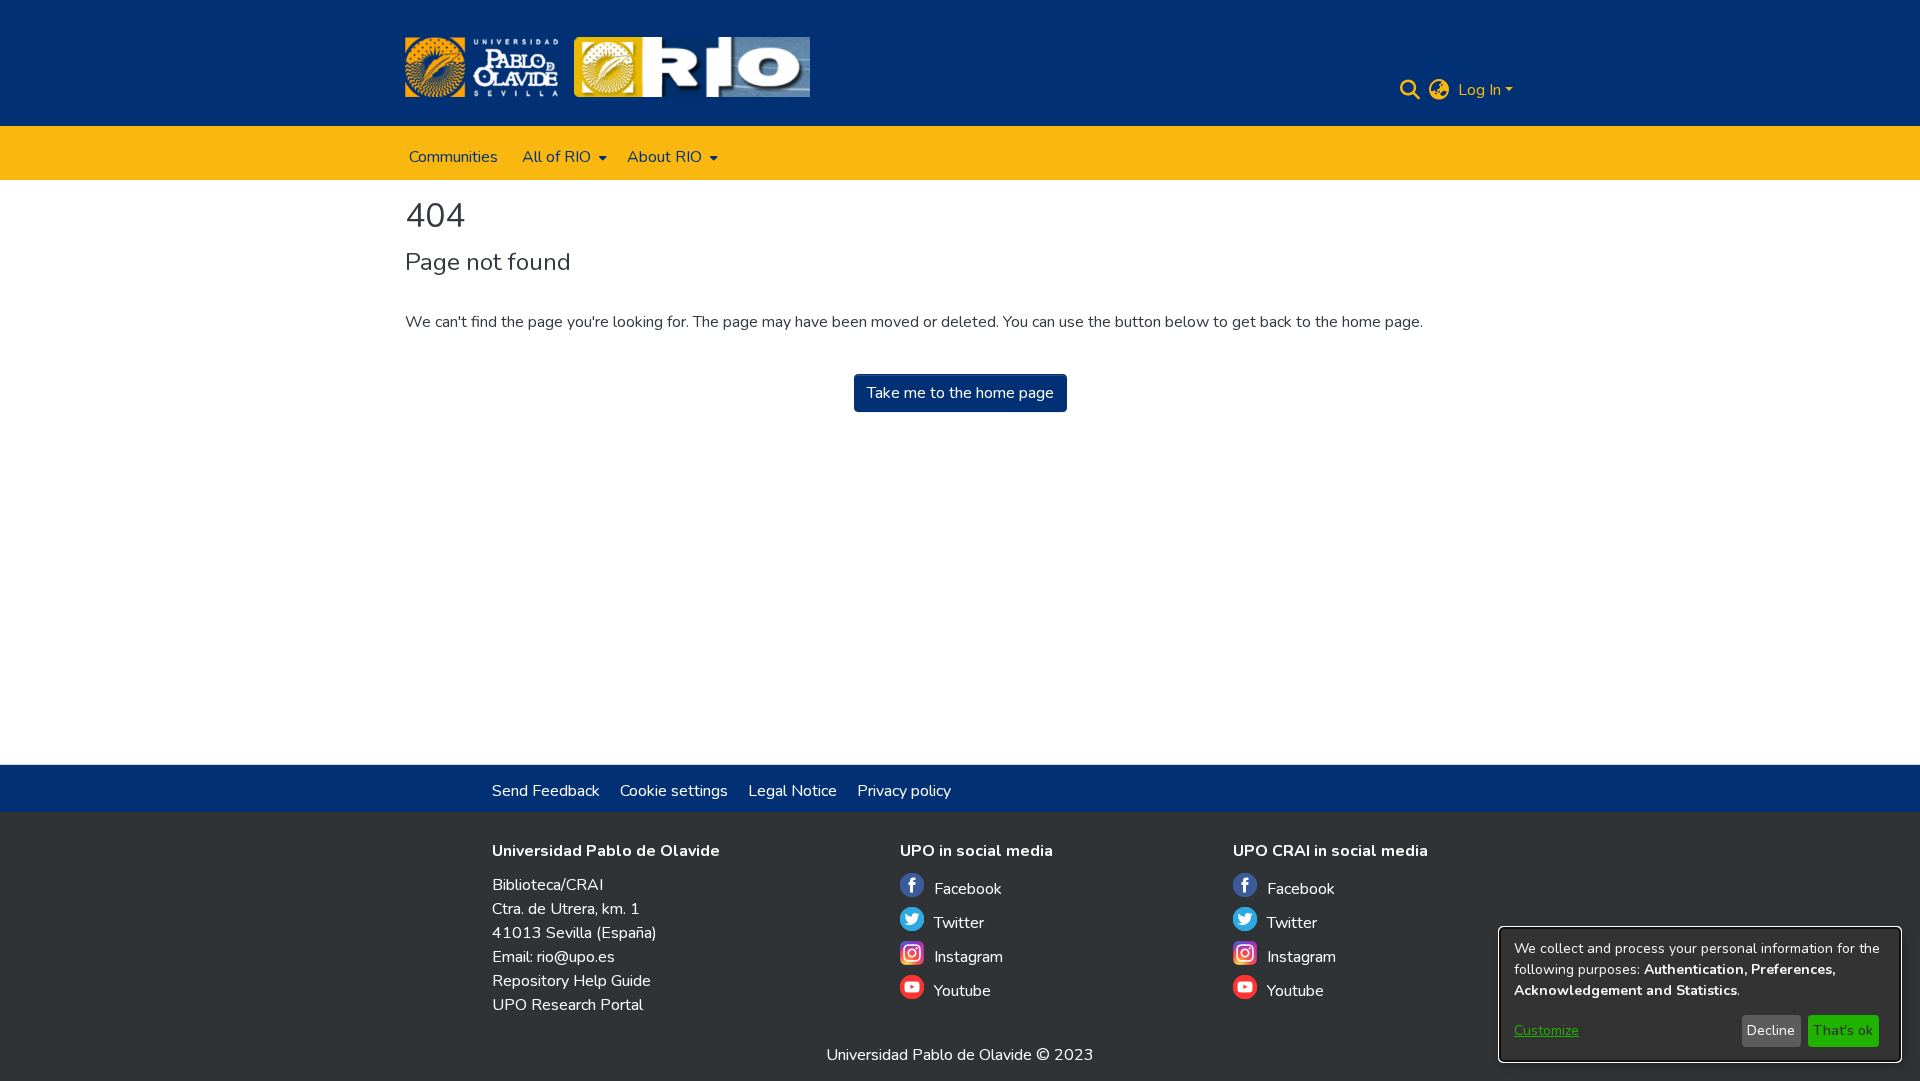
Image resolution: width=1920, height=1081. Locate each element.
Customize (1546, 1030)
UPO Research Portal (567, 1005)
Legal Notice (792, 791)
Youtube (962, 991)
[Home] (481, 67)
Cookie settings (674, 791)
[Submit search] (1410, 90)
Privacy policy (904, 791)
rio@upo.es (576, 957)
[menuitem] (562, 157)
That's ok (1843, 1030)
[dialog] (1700, 994)
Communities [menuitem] (453, 157)
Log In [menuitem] (1479, 90)
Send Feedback (546, 791)
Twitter (959, 923)
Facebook (968, 889)
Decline (1771, 1030)
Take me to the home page (960, 393)
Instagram (968, 957)
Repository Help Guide (571, 981)
